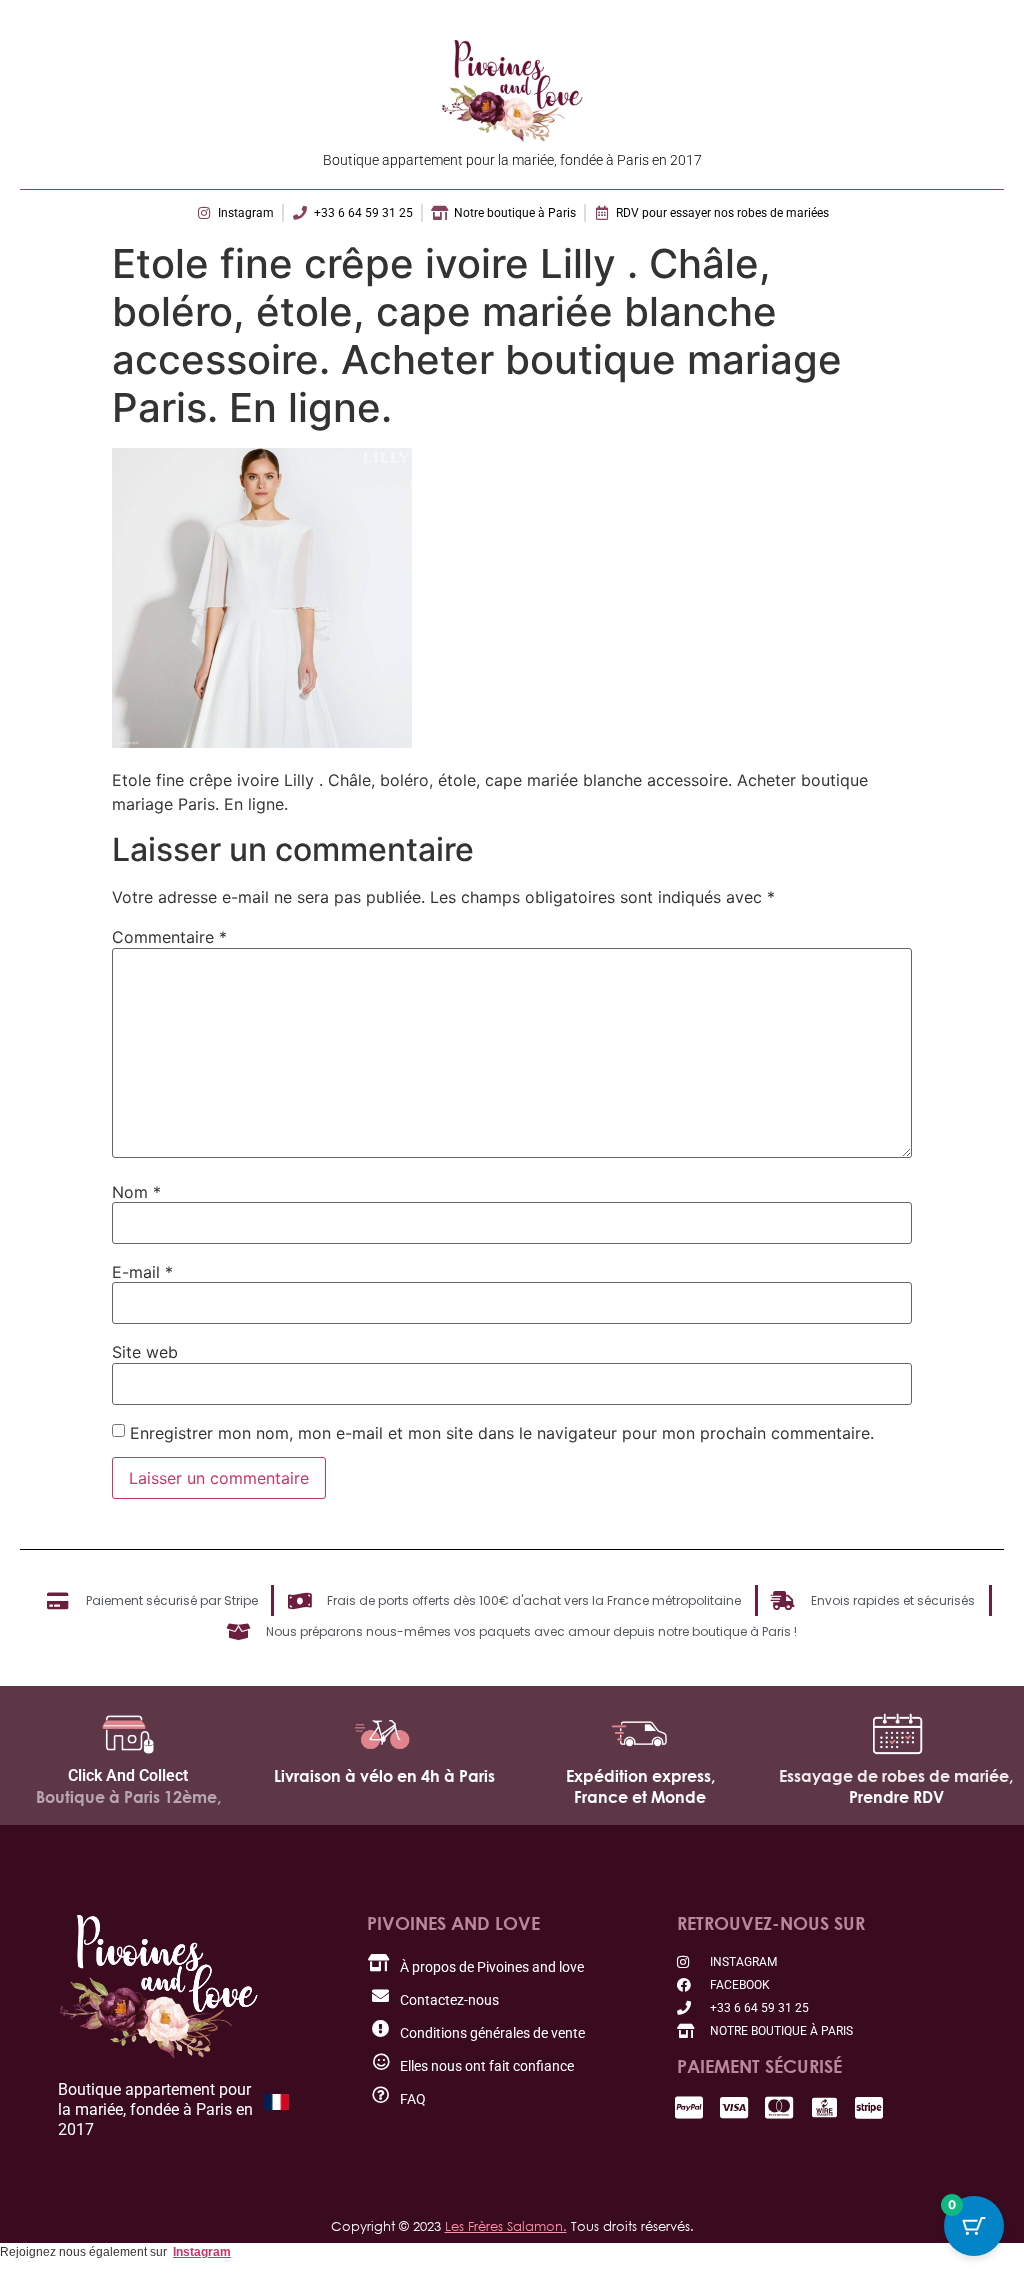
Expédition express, (640, 1776)
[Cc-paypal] (689, 2107)
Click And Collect (128, 1775)
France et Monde (640, 1797)
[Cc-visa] (734, 2107)
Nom (136, 1192)
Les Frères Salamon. (506, 2226)
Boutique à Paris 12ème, (128, 1797)
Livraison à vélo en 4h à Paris (384, 1776)
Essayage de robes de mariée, (896, 1776)
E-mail (142, 1272)
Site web (145, 1352)
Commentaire (169, 937)
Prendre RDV (896, 1797)
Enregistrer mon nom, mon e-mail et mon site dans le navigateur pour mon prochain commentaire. (502, 1433)
